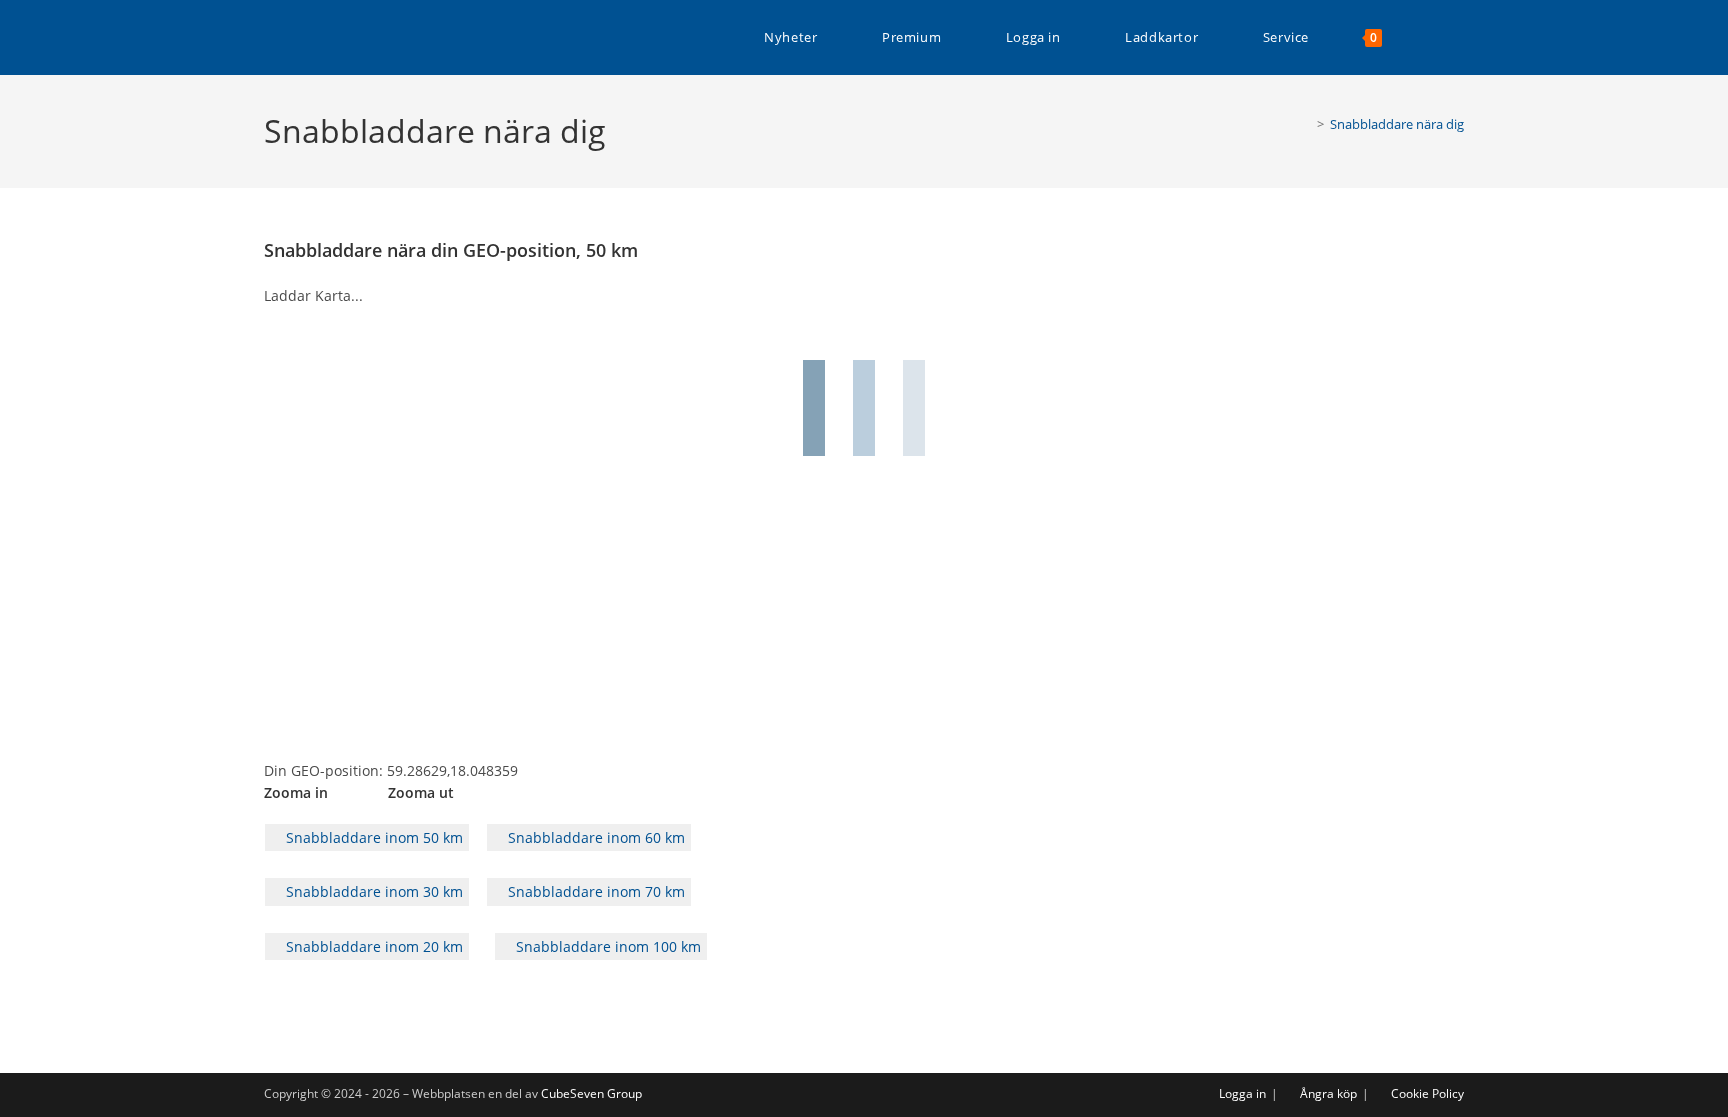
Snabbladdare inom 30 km (372, 891)
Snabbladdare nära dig (1397, 124)
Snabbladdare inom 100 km (606, 946)
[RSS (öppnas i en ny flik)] (1458, 37)
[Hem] (1306, 124)
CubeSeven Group (591, 1093)
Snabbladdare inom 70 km (594, 891)
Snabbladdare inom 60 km (594, 837)
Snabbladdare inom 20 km (372, 946)
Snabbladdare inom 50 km (372, 837)
